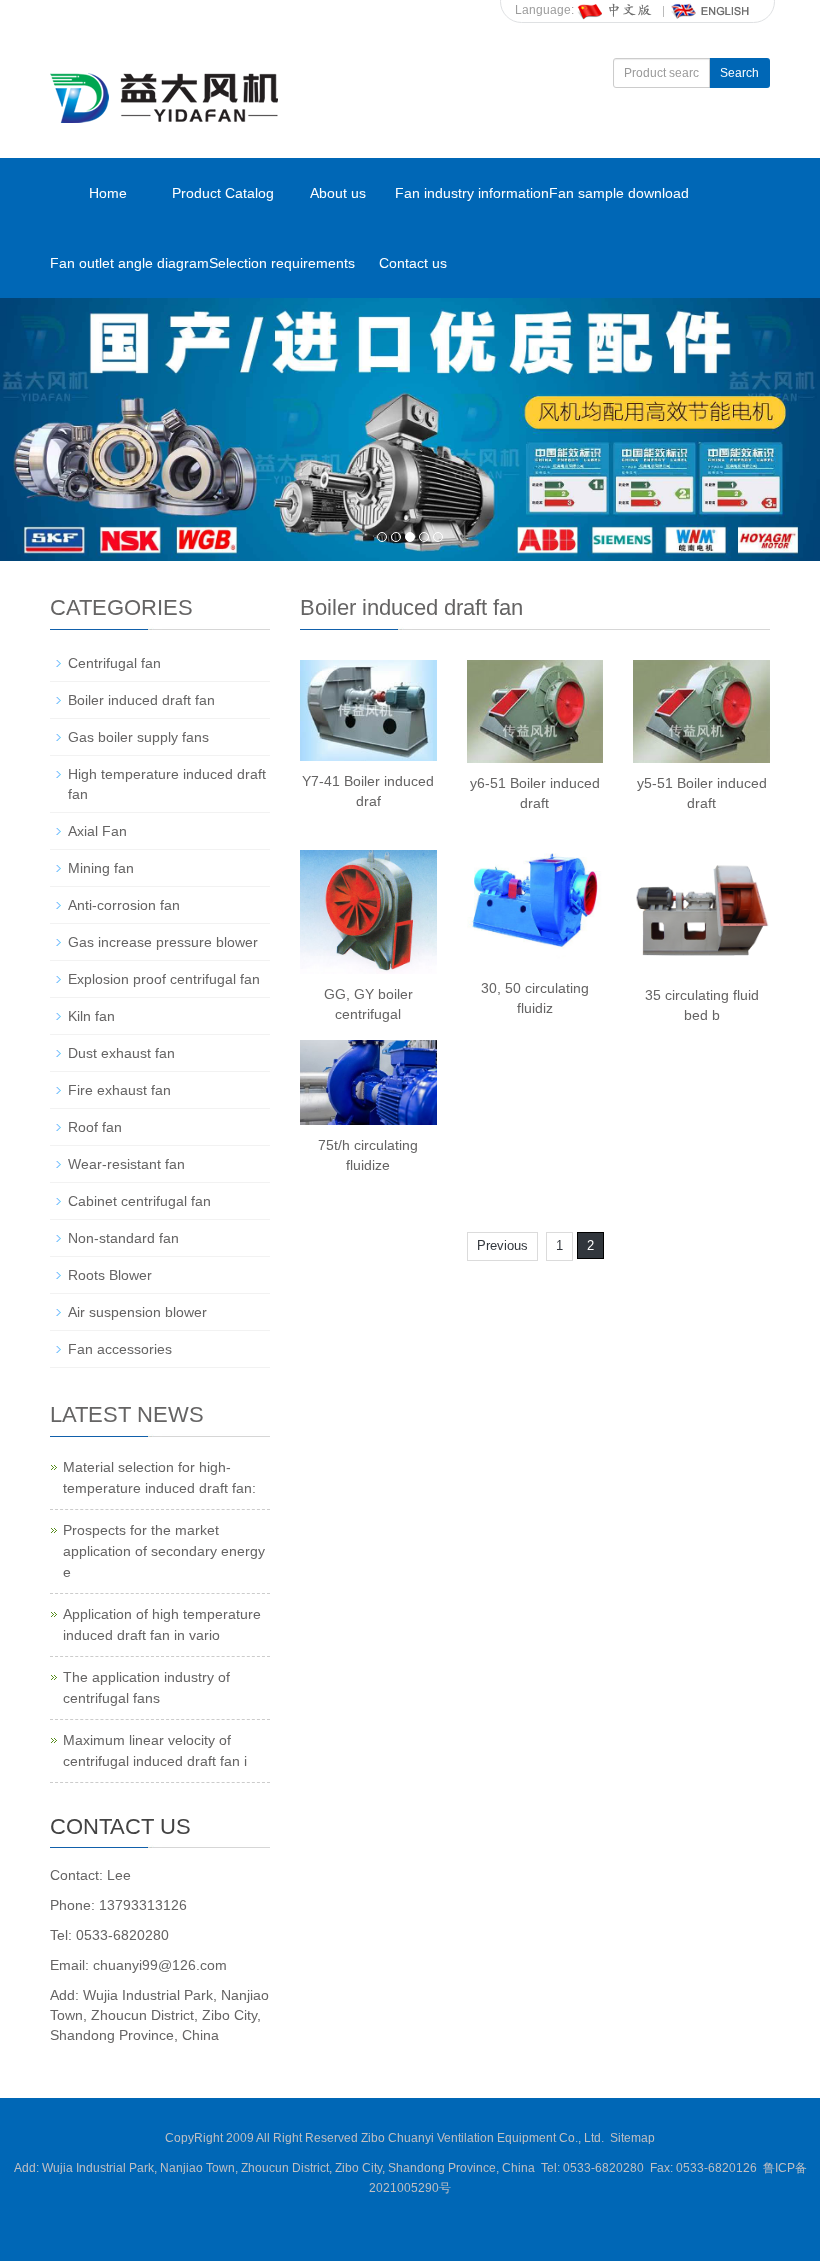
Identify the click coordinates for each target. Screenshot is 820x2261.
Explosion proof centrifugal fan (164, 979)
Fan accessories (120, 1349)
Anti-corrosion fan (124, 905)
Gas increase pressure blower (163, 942)
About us (338, 193)
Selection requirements (282, 263)
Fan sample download (619, 193)
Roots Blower (110, 1275)
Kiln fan (91, 1016)
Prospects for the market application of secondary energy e (164, 1551)
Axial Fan (97, 831)
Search (739, 73)
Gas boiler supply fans (138, 737)
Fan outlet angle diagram (129, 263)
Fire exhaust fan (119, 1090)
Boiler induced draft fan (141, 700)
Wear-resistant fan (126, 1164)
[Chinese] (616, 10)
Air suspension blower (137, 1312)
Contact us (413, 263)
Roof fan (95, 1127)
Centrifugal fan (114, 663)
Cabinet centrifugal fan (139, 1201)
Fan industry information (472, 193)
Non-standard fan (123, 1238)
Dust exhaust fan (121, 1053)
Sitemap (632, 2138)
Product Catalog (223, 193)
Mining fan (101, 868)
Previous (502, 1245)
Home (108, 193)
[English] (711, 10)
